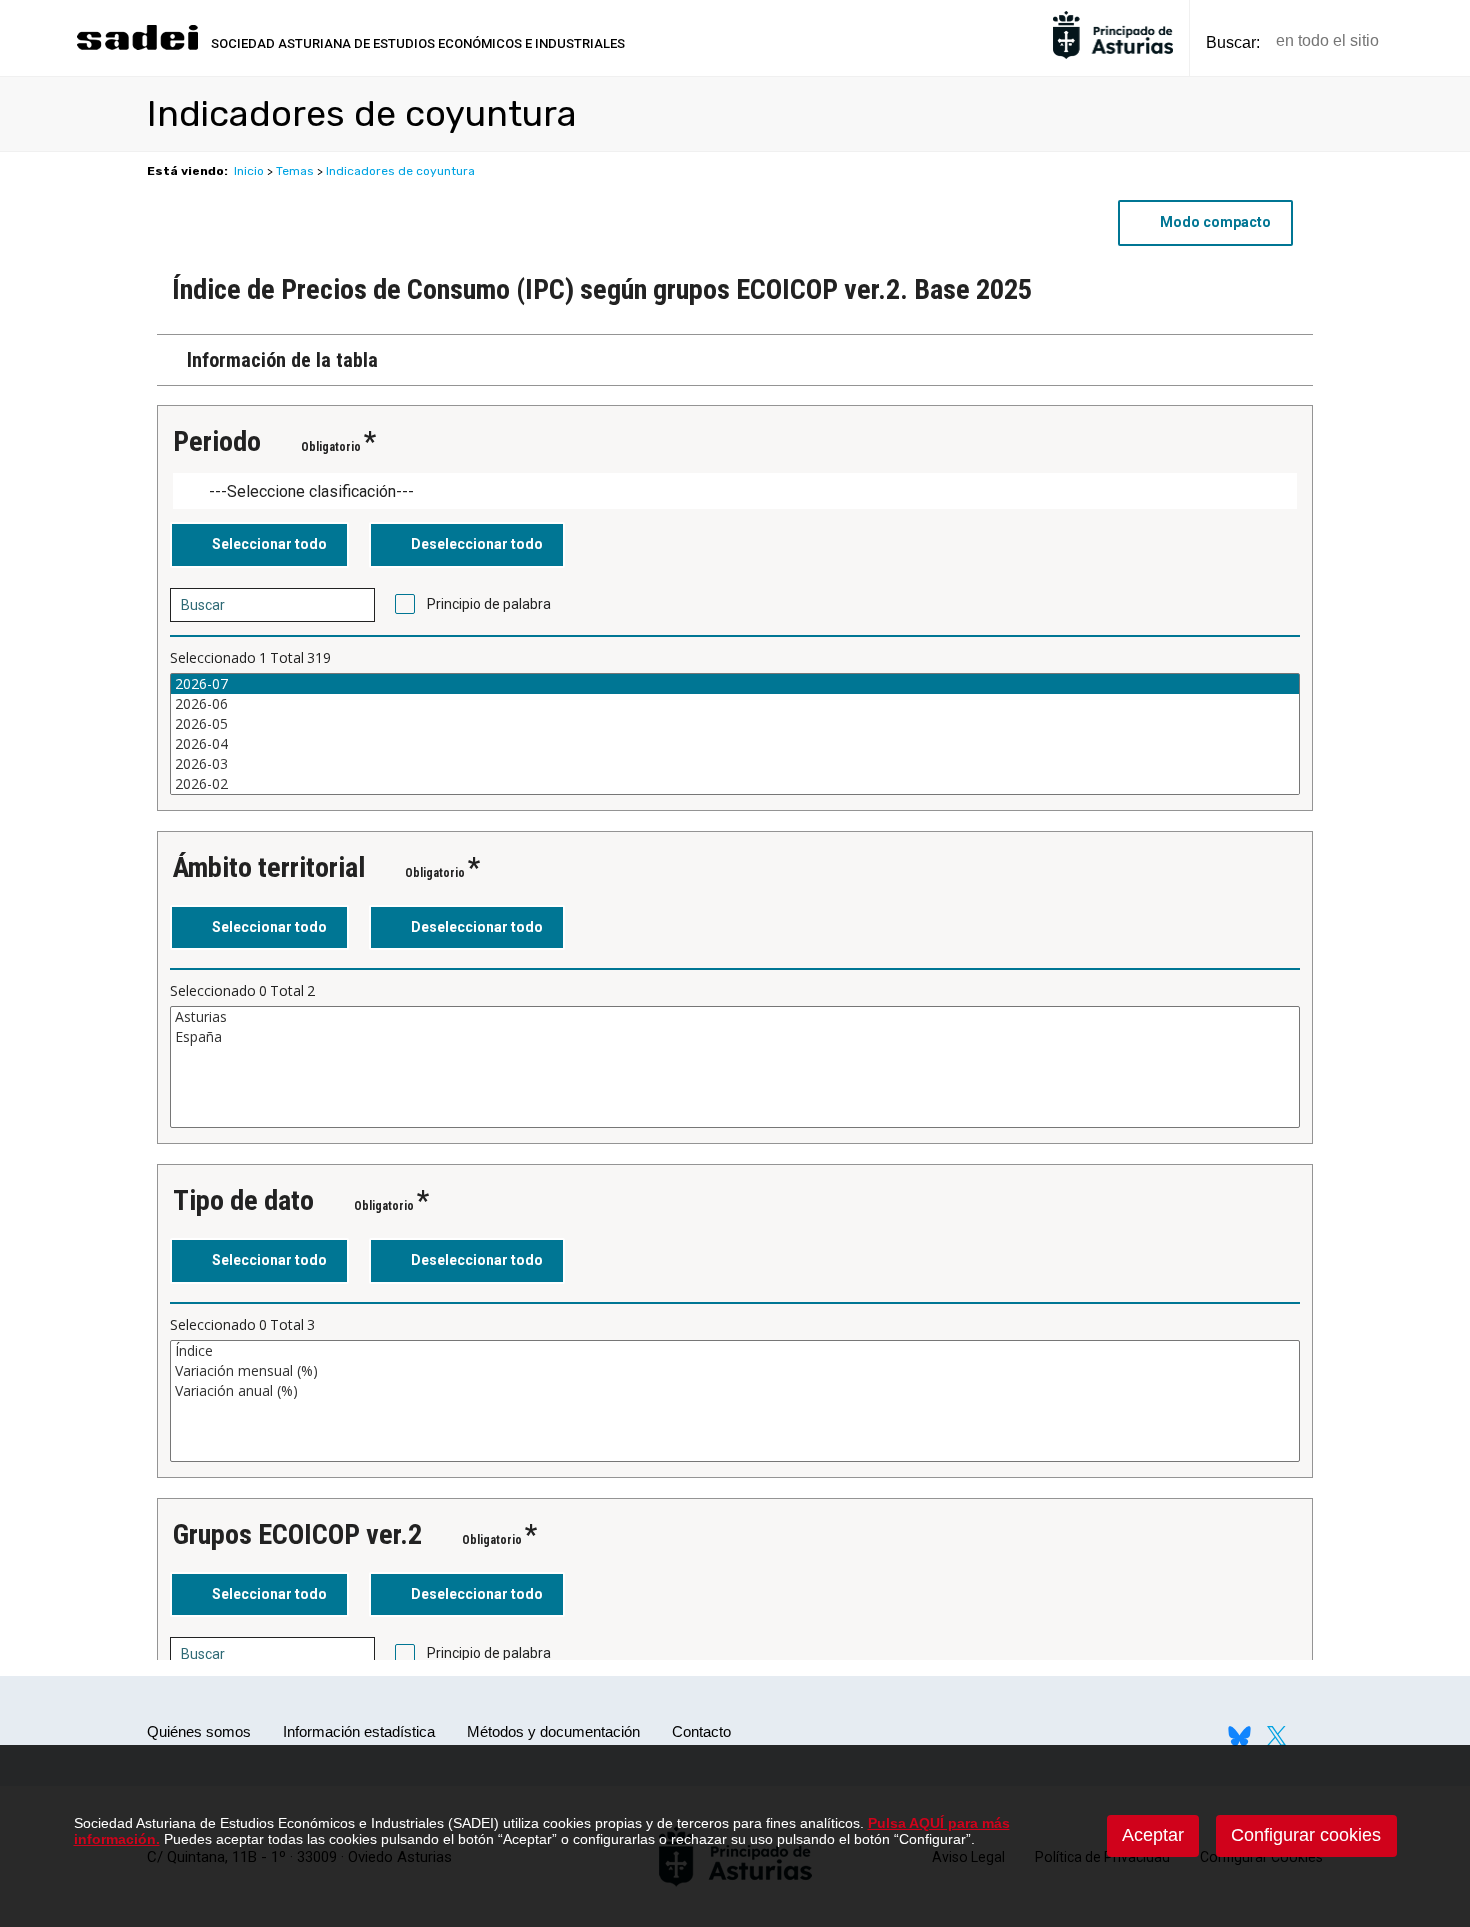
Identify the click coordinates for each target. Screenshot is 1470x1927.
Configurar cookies (1306, 1835)
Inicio (249, 171)
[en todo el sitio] (1428, 41)
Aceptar (1153, 1835)
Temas (295, 171)
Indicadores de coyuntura (400, 171)
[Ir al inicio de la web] (137, 47)
